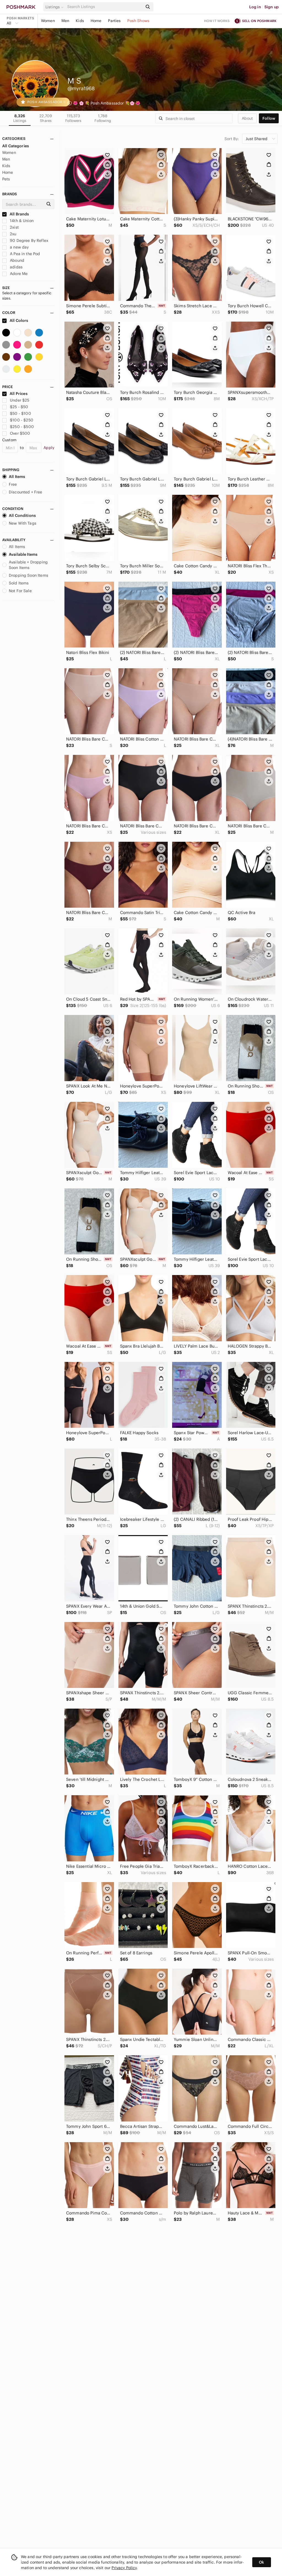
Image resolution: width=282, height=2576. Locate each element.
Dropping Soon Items (29, 575)
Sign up (272, 7)
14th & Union (21, 221)
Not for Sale (20, 591)
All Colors (19, 320)
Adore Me (18, 274)
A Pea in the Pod (25, 254)
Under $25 (20, 400)
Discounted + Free (26, 492)
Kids (80, 21)
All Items (17, 477)
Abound (17, 260)
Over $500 (20, 433)
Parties (114, 21)
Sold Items (19, 583)
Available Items (23, 554)
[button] (55, 7)
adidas (16, 267)
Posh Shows (138, 21)
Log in (255, 7)
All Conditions (22, 515)
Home (96, 21)
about (247, 118)
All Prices (19, 394)
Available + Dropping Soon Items (28, 565)
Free (13, 484)
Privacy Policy (124, 2568)
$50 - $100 (21, 413)
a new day (19, 247)
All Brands (19, 214)
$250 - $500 (22, 427)
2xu (13, 234)
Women (48, 21)
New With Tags (23, 523)
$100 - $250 (22, 420)
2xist (14, 227)
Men (65, 21)
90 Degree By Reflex (29, 241)
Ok (261, 2562)
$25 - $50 (19, 407)
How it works (217, 21)
